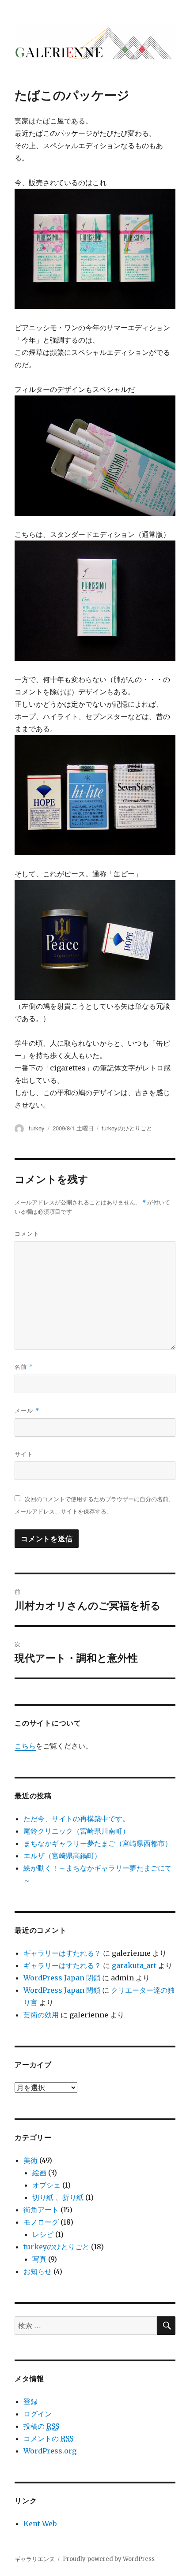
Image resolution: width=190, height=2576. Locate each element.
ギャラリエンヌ (35, 2559)
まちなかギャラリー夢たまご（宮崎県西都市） (98, 1843)
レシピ (43, 2234)
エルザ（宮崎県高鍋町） (62, 1856)
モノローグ (41, 2222)
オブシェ (46, 2185)
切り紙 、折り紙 (58, 2197)
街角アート (41, 2210)
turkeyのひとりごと (127, 1128)
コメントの (48, 2438)
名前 (24, 1366)
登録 (30, 2401)
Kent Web (40, 2524)
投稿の (41, 2426)
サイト (24, 1454)
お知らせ (38, 2271)
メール (27, 1410)
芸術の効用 (41, 2015)
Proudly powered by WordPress (109, 2559)
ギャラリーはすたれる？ (62, 1953)
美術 (30, 2160)
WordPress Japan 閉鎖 (62, 1978)
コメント (27, 1233)
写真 (39, 2259)
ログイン (38, 2414)
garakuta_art (134, 1965)
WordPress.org (50, 2451)
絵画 (39, 2173)
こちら (25, 1746)
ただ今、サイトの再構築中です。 (76, 1819)
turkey (37, 1128)
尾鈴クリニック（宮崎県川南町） (76, 1831)
